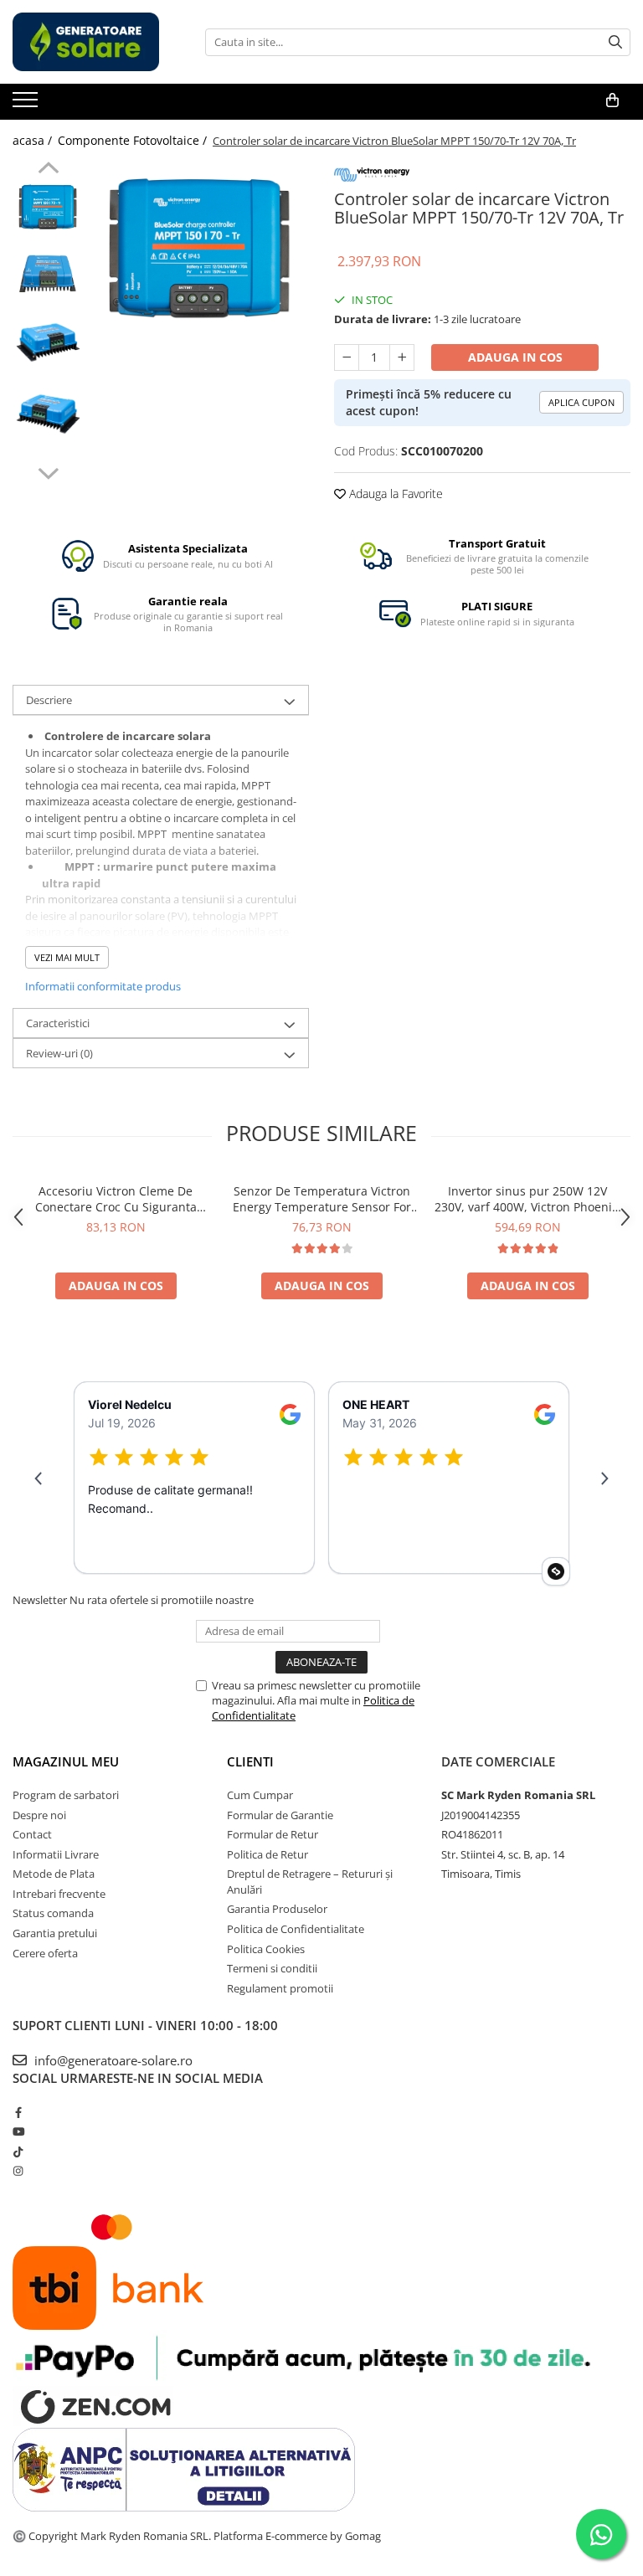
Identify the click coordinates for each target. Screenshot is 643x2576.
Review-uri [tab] (59, 1053)
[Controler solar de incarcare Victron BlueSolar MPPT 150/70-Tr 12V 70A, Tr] (201, 247)
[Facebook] (18, 2112)
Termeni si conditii (272, 1968)
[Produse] (27, 105)
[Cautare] (615, 42)
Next (48, 471)
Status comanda (53, 1913)
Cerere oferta (45, 1953)
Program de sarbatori (66, 1795)
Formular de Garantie (280, 1815)
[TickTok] (18, 2152)
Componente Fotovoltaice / (134, 140)
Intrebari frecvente (59, 1894)
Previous (48, 170)
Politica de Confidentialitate (296, 1929)
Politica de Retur (267, 1854)
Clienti (250, 1761)
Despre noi (39, 1815)
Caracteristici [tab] (58, 1023)
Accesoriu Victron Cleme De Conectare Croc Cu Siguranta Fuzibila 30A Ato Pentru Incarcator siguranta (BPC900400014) (116, 1199)
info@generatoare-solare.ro (112, 2060)
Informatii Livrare (56, 1854)
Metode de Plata (54, 1874)
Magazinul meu (66, 1761)
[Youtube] (18, 2131)
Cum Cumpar (260, 1795)
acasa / (34, 140)
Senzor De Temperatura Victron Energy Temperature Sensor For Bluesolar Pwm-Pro (322, 1199)
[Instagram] (18, 2171)
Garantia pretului (55, 1933)
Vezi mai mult (67, 957)
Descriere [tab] (49, 700)
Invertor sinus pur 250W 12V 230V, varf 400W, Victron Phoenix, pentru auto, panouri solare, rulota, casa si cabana (528, 1199)
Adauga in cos (515, 357)
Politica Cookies (266, 1949)
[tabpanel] (201, 247)
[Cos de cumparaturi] (612, 100)
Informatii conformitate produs (103, 986)
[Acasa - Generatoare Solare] (96, 42)
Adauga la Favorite (394, 494)
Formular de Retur (273, 1834)
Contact (32, 1834)
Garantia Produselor (277, 1909)
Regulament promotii (280, 1988)
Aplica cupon (581, 402)
